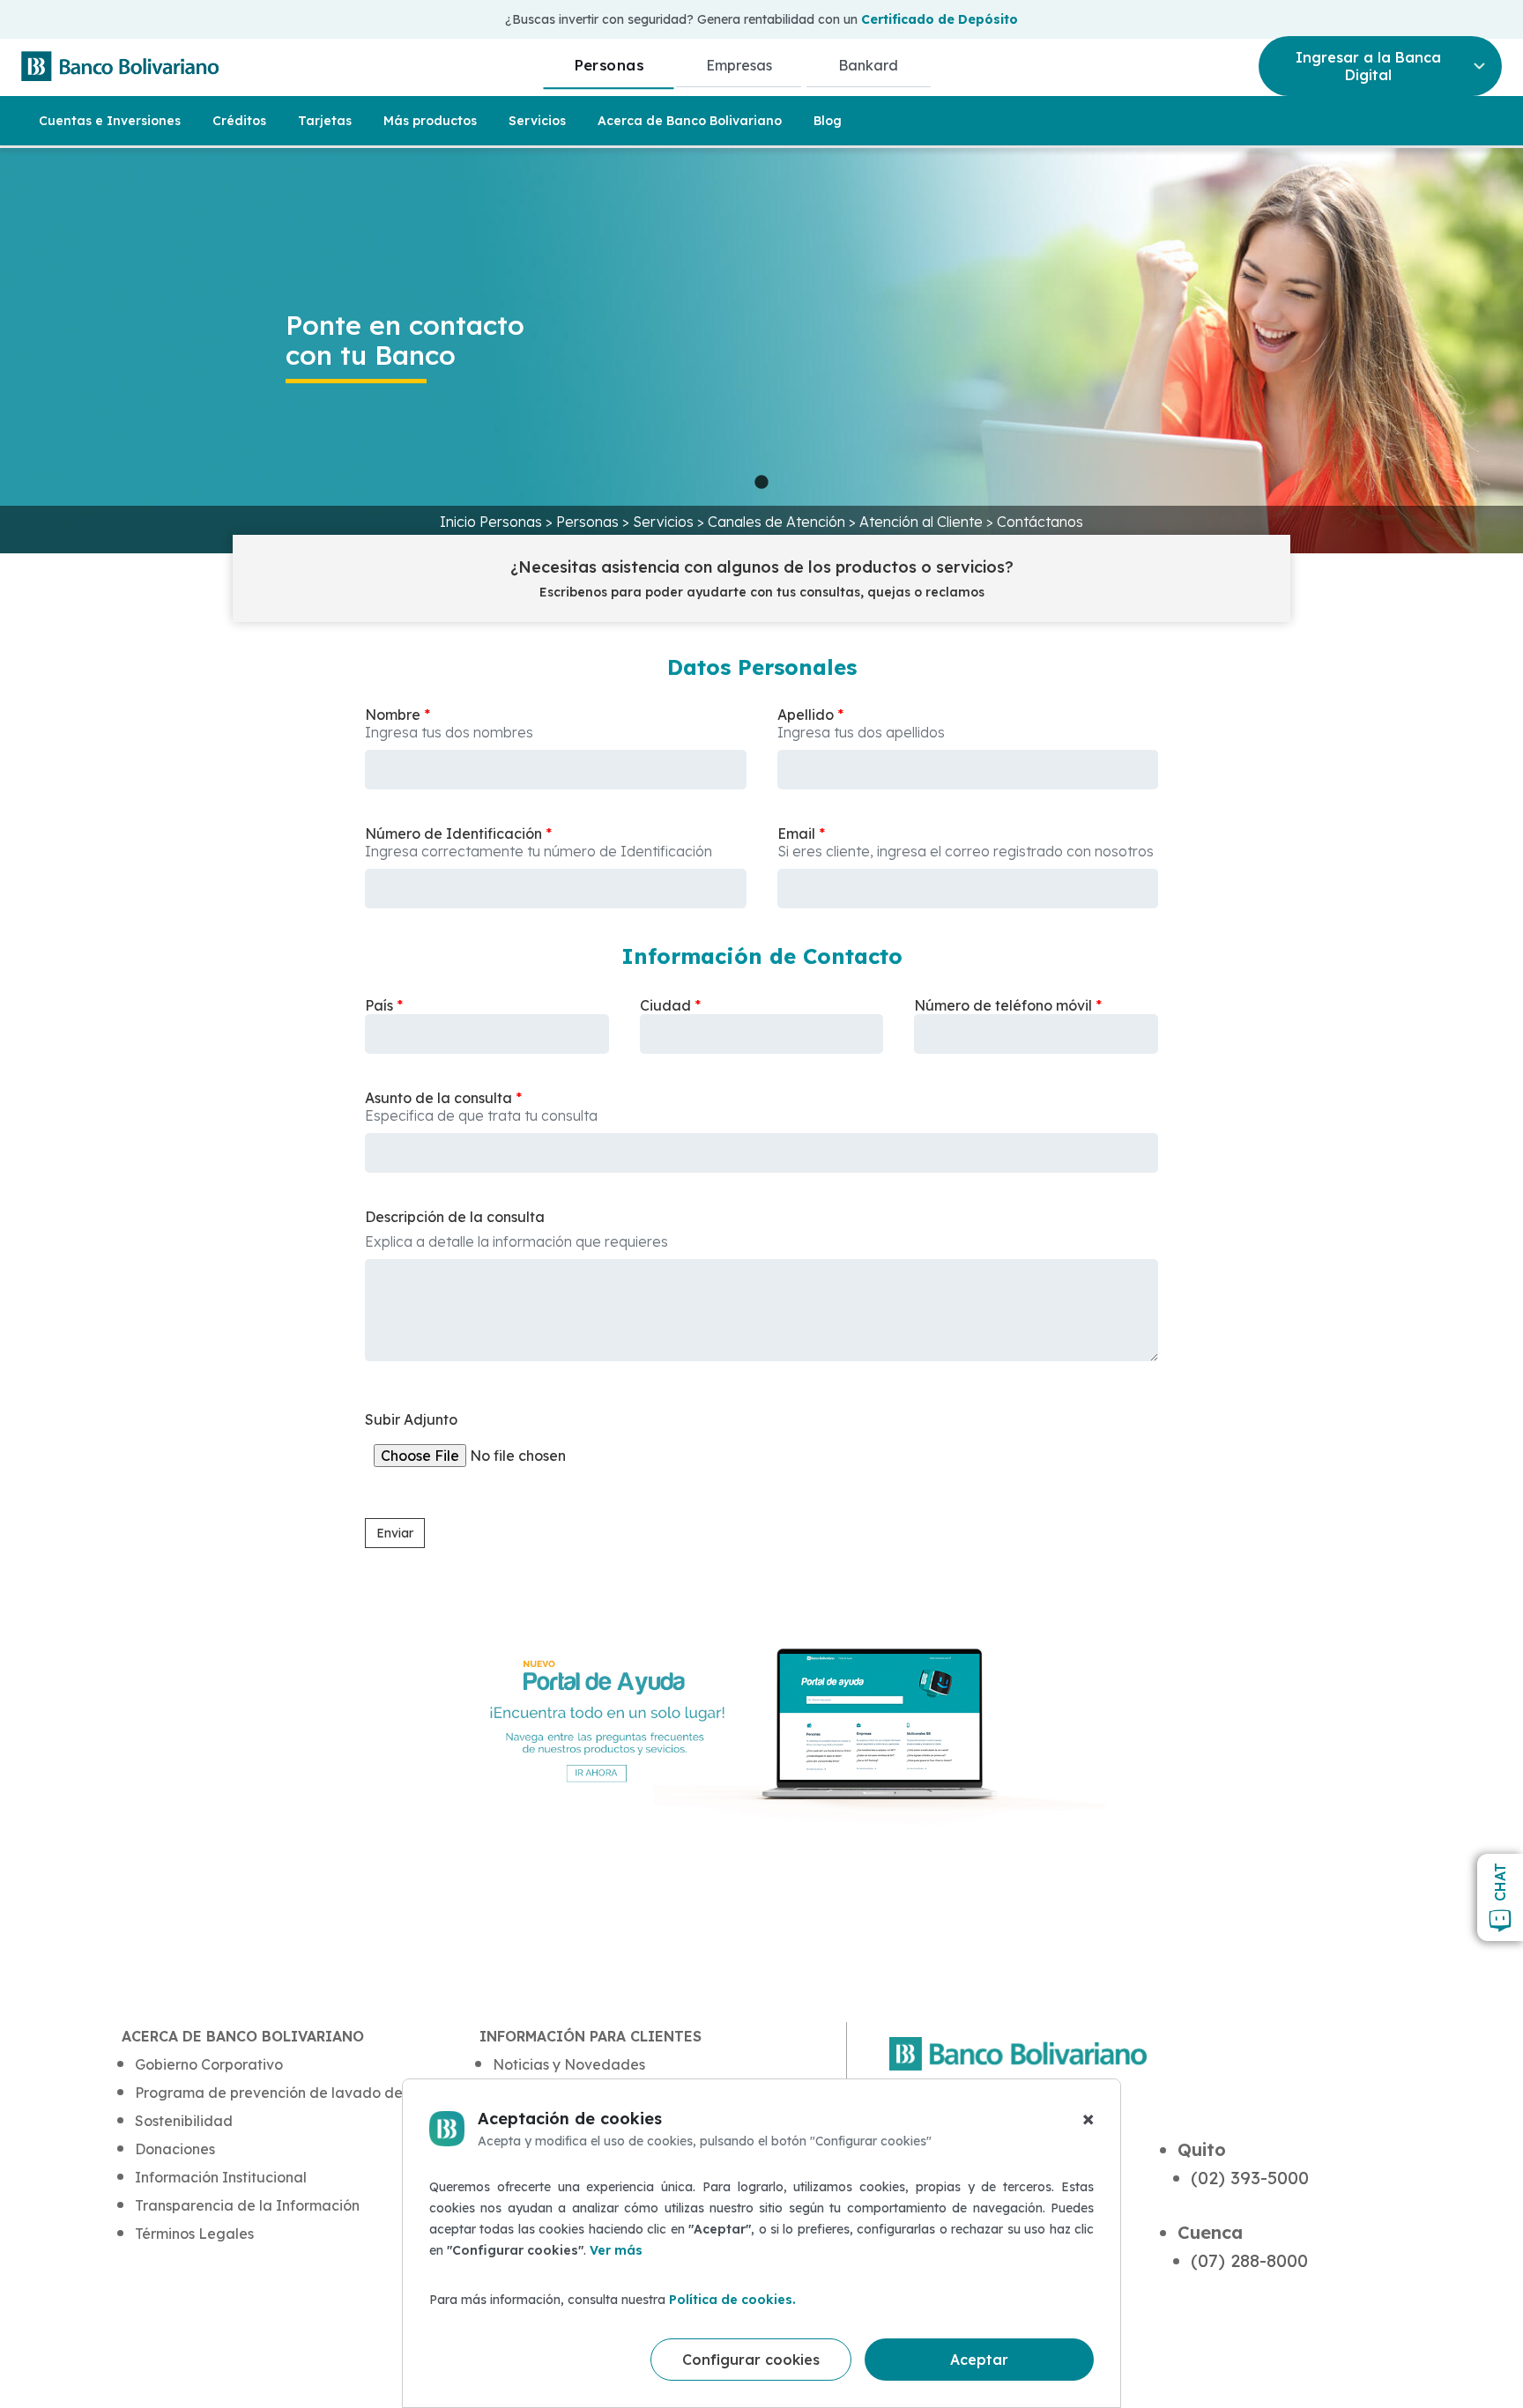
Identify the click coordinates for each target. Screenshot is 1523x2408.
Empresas (739, 65)
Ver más (616, 2250)
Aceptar (979, 2360)
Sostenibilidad (184, 2121)
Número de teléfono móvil (1003, 1005)
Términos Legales (194, 2234)
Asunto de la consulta (438, 1098)
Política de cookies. (732, 2300)
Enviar (395, 1533)
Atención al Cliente (923, 522)
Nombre (393, 715)
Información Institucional (221, 2177)
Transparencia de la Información (247, 2205)
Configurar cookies (751, 2360)
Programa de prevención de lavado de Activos (295, 2093)
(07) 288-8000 (1249, 2260)
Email (796, 834)
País (379, 1005)
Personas (609, 65)
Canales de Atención (778, 522)
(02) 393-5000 (1250, 2178)
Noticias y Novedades (569, 2064)
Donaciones (175, 2149)
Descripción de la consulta (455, 1217)
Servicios (665, 522)
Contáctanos (1040, 522)
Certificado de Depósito (940, 19)
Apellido (806, 715)
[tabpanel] (761, 351)
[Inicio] (120, 66)
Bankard (868, 65)
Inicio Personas (493, 522)
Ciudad (665, 1005)
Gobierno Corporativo (209, 2064)
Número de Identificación (453, 834)
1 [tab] (761, 483)
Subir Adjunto (411, 1419)
